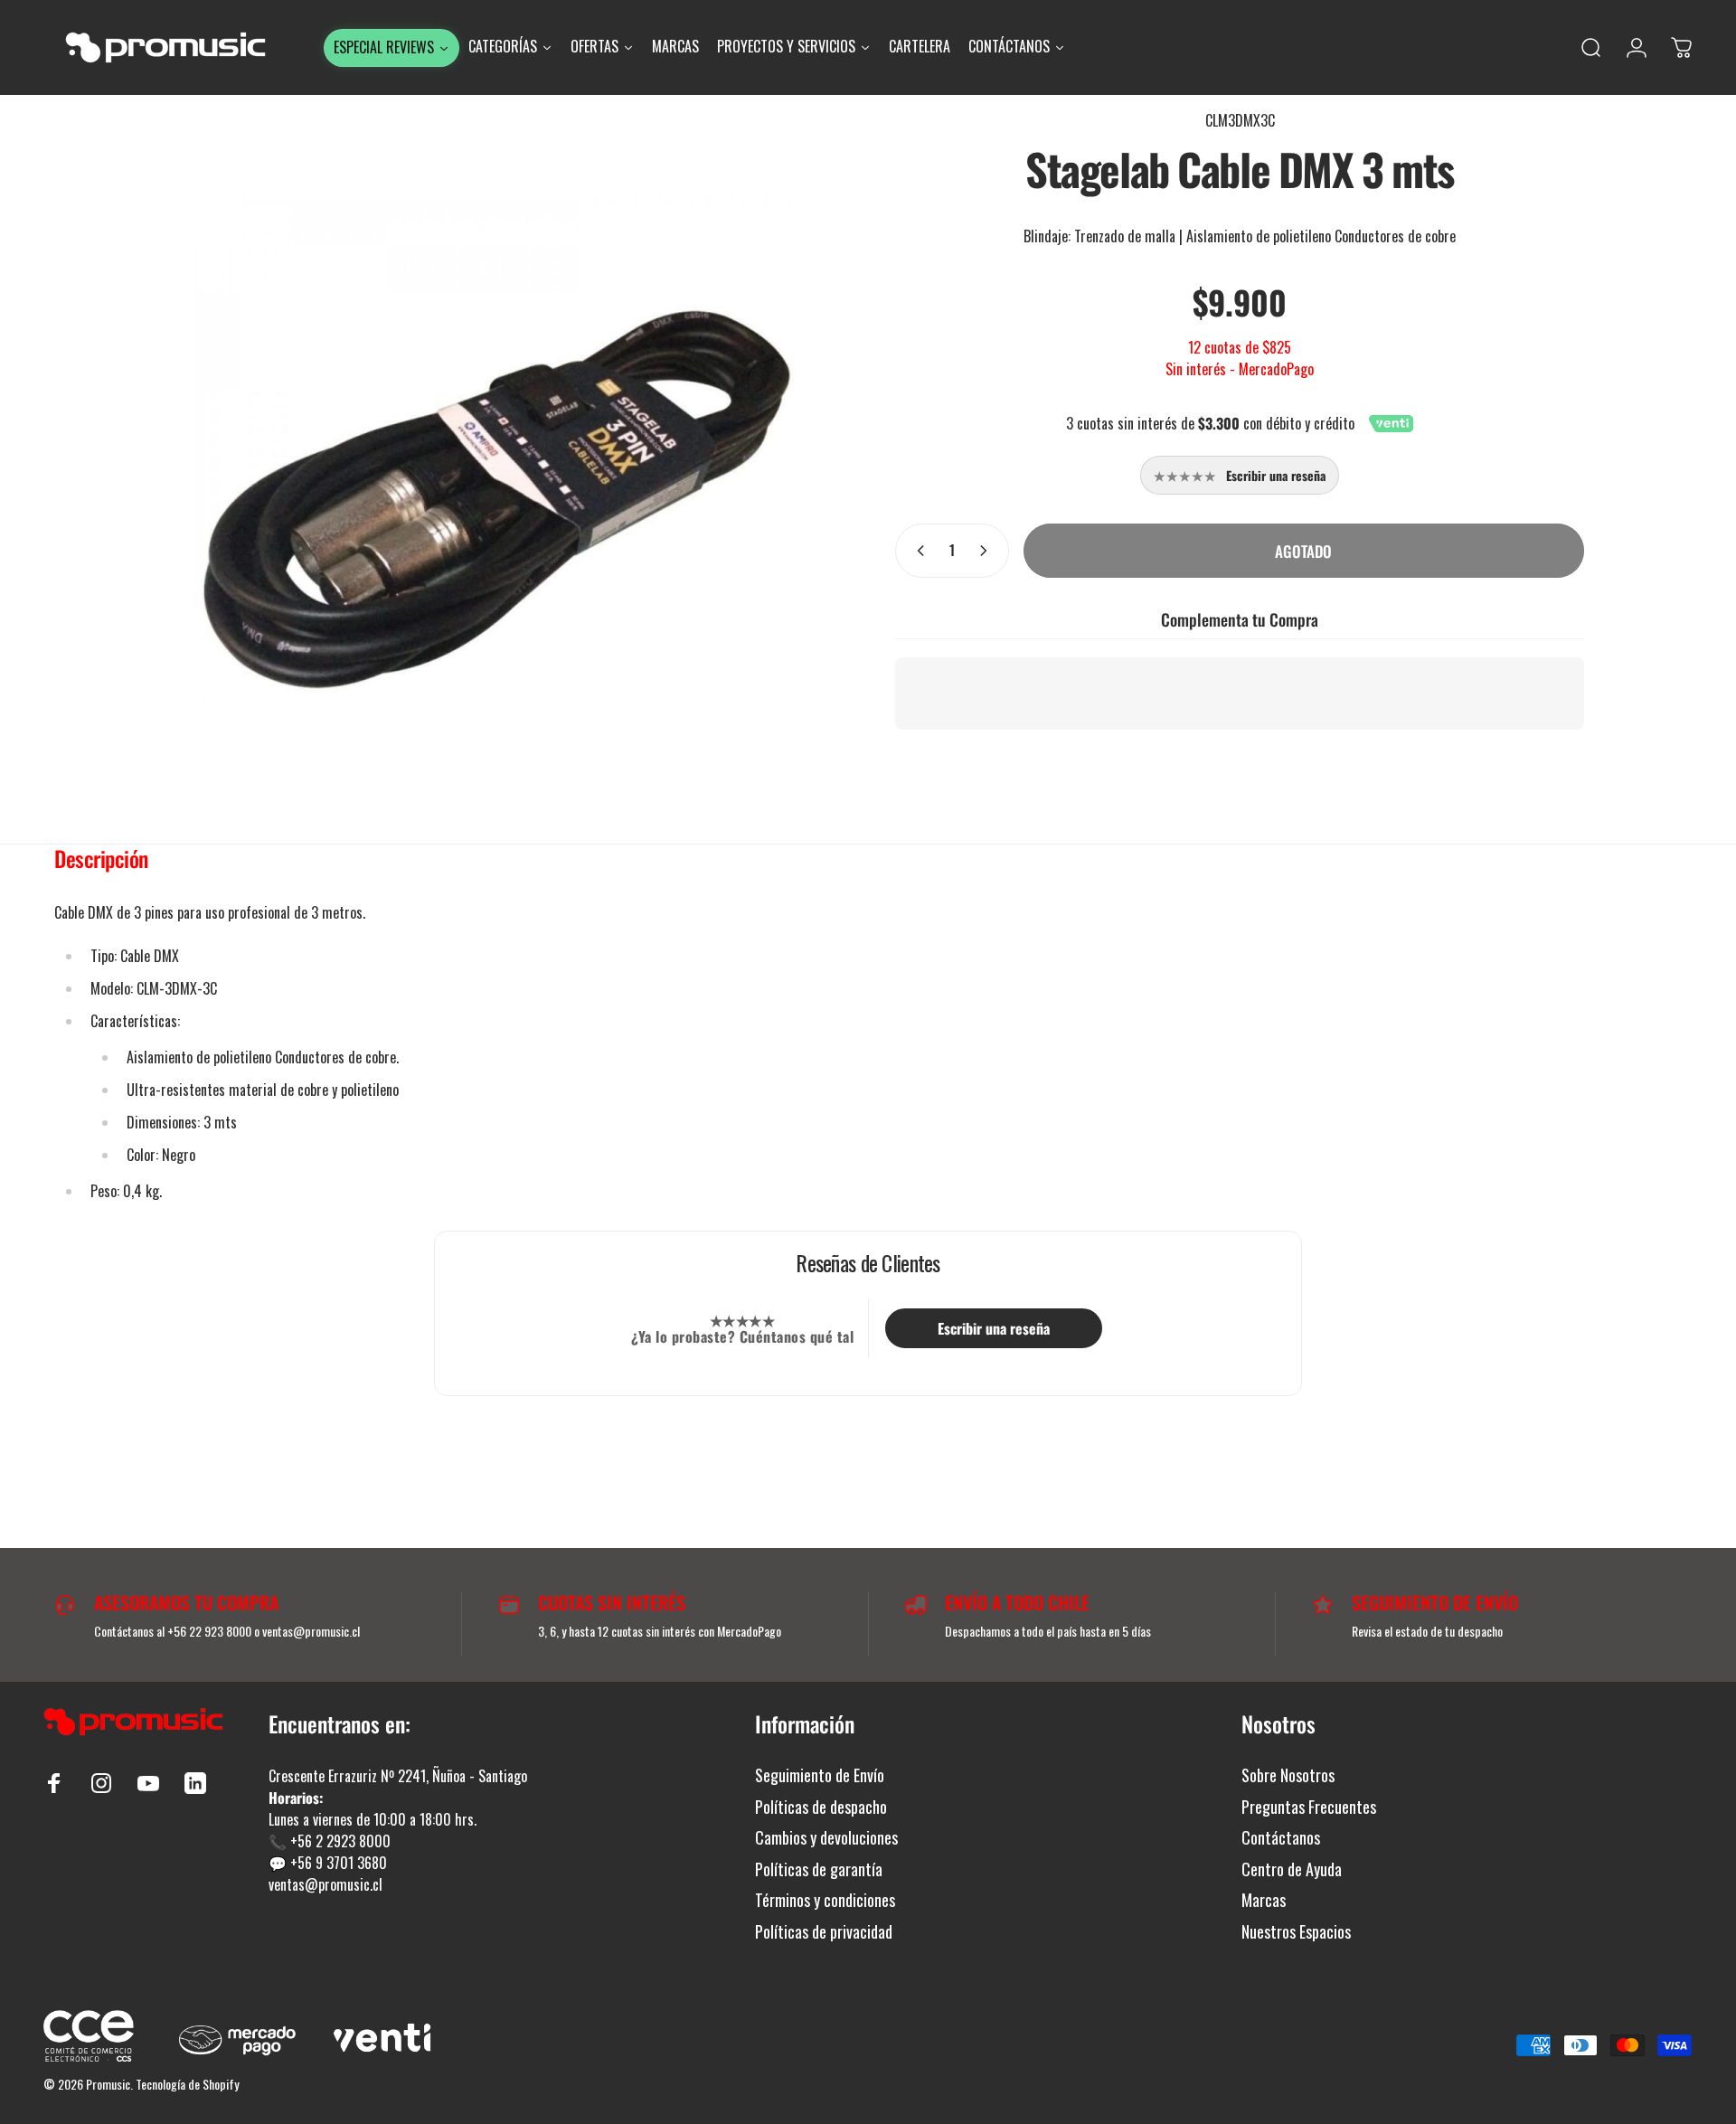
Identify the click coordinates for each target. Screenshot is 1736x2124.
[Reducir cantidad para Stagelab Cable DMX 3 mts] (917, 551)
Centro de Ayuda (1292, 1869)
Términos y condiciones (825, 1900)
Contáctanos (1281, 1838)
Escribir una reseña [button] (994, 1328)
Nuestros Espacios (1296, 1932)
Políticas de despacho (821, 1807)
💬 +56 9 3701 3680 (328, 1863)
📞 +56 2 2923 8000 (330, 1841)
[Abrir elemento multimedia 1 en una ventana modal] (496, 499)
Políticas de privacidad (824, 1932)
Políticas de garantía (819, 1869)
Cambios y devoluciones (826, 1838)
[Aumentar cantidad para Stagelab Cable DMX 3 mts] (987, 551)
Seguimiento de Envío (820, 1775)
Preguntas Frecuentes (1309, 1807)
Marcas (1264, 1900)
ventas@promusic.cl (325, 1884)
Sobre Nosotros (1288, 1775)
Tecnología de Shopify (187, 2084)
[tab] (101, 863)
